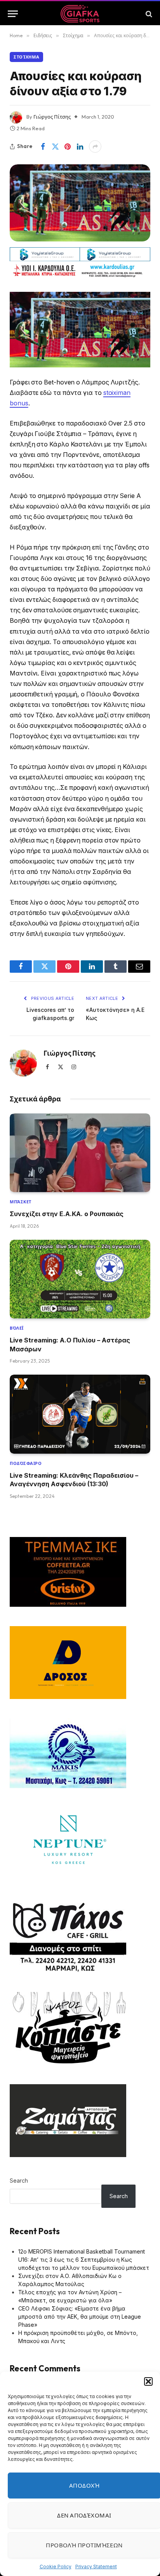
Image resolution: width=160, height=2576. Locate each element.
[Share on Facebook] (43, 146)
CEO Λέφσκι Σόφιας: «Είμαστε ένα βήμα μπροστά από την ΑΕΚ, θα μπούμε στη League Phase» (80, 2317)
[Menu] (13, 14)
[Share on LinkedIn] (80, 146)
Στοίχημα (26, 57)
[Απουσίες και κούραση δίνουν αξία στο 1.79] (80, 203)
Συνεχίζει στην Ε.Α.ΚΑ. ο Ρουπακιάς (67, 1214)
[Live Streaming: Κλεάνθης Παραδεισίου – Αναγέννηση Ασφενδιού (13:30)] (80, 1414)
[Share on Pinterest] (68, 146)
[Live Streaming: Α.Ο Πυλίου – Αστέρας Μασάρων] (80, 1279)
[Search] (148, 14)
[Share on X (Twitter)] (55, 146)
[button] (148, 2381)
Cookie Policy (56, 2567)
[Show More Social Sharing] (95, 146)
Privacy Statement (96, 2567)
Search (19, 2181)
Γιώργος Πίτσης (52, 117)
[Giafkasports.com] (80, 14)
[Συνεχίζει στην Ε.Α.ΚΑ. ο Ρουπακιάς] (80, 1153)
